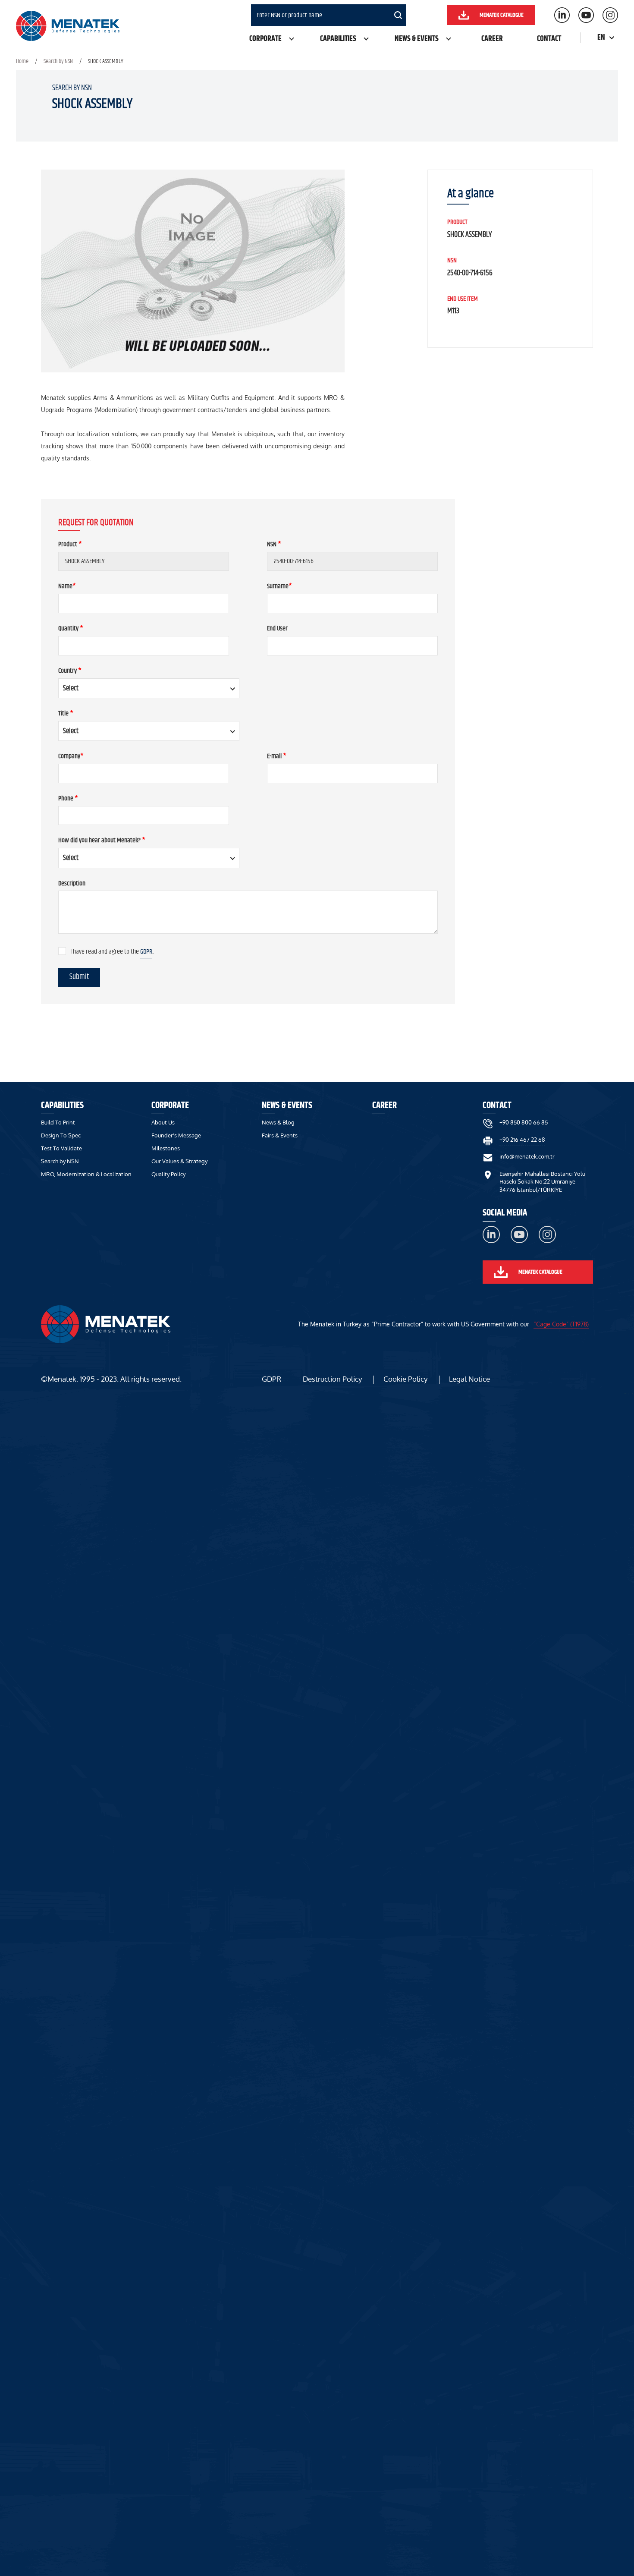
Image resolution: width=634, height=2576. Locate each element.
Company (71, 757)
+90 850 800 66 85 (524, 1122)
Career (492, 39)
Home (22, 61)
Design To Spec (61, 1135)
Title (66, 714)
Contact (549, 39)
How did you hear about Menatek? (102, 841)
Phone (68, 799)
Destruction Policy (332, 1379)
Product (70, 545)
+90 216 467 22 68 (522, 1140)
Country (70, 671)
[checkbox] (62, 951)
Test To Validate (61, 1148)
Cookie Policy (405, 1379)
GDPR (146, 952)
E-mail (277, 757)
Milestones (166, 1148)
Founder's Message (176, 1135)
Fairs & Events (280, 1135)
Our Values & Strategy (179, 1161)
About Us (163, 1122)
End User (277, 629)
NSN (274, 545)
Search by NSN (58, 61)
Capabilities (338, 39)
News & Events (417, 39)
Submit (79, 977)
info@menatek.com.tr (527, 1156)
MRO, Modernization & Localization (86, 1174)
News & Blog (278, 1122)
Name (67, 587)
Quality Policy (168, 1174)
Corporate (265, 39)
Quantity (71, 629)
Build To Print (58, 1122)
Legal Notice (469, 1379)
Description (72, 884)
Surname (279, 587)
